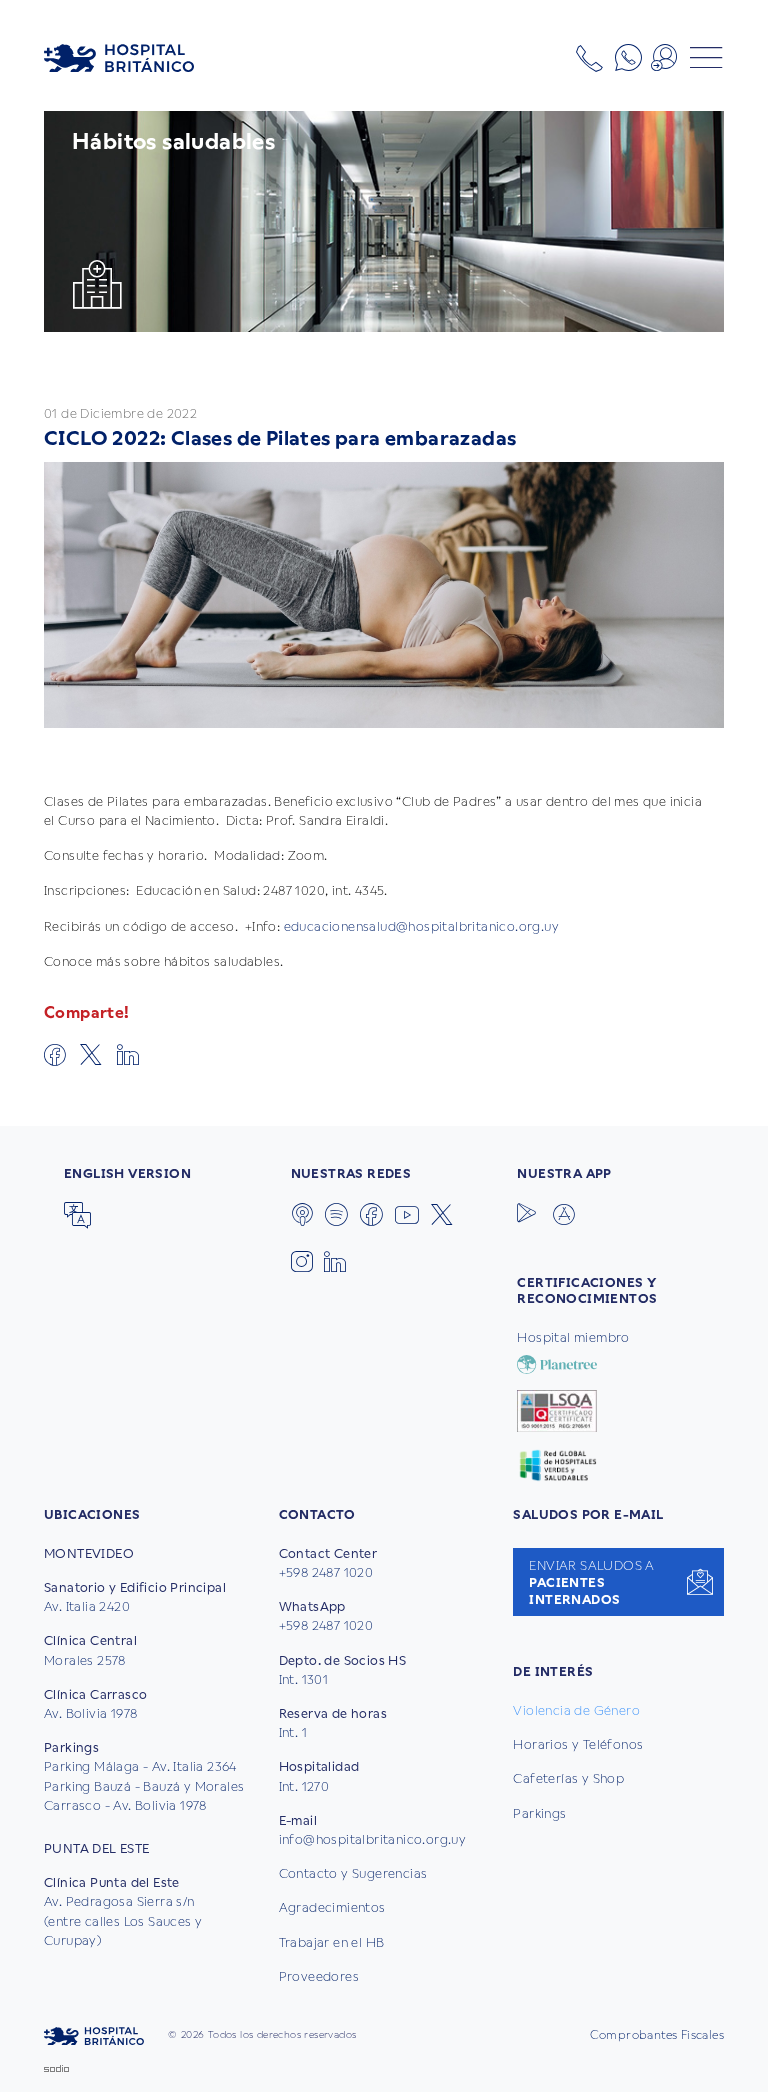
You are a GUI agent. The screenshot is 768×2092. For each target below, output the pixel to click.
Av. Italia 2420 (87, 1606)
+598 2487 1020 (326, 1572)
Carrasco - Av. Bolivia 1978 (125, 1805)
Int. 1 (293, 1732)
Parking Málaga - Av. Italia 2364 (140, 1766)
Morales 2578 (85, 1660)
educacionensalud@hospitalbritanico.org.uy (421, 926)
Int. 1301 (304, 1679)
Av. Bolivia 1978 (90, 1713)
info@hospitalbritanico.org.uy (373, 1839)
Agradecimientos (332, 1907)
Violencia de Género (576, 1710)
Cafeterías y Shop (568, 1778)
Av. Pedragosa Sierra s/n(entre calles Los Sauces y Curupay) (123, 1920)
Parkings (539, 1813)
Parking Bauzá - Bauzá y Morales (144, 1786)
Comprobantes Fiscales (657, 2035)
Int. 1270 (304, 1786)
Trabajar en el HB (332, 1942)
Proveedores (319, 1976)
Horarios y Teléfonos (578, 1744)
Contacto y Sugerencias (353, 1873)
